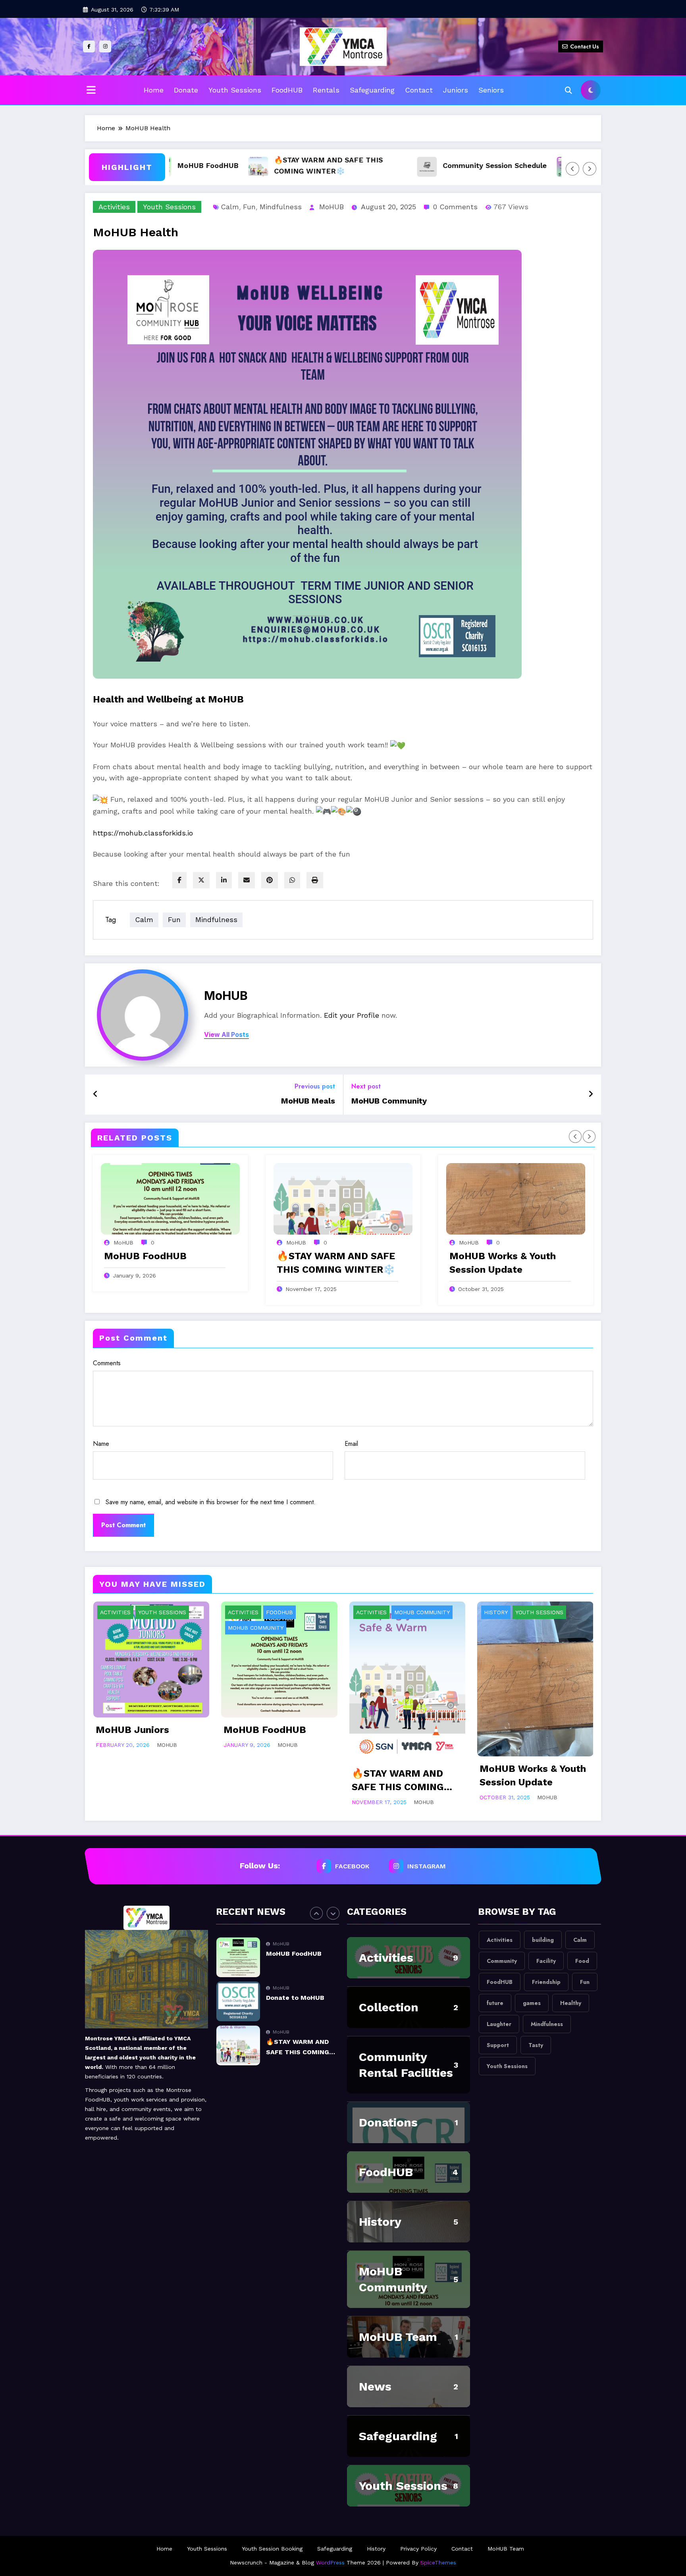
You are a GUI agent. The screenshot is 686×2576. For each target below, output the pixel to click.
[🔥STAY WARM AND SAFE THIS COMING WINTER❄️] (343, 1199)
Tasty (536, 2045)
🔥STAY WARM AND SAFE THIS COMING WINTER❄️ (274, 165)
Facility (546, 1961)
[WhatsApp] (292, 880)
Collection (389, 2007)
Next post (366, 1086)
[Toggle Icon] (91, 91)
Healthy (571, 2003)
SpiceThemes (438, 2562)
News (375, 2386)
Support (498, 2045)
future (495, 2003)
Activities (114, 207)
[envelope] (247, 880)
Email (351, 1444)
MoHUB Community (389, 1101)
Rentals (326, 90)
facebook (353, 1866)
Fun (249, 207)
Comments (107, 1363)
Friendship (546, 1982)
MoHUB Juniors (132, 1730)
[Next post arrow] (591, 1094)
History (496, 1612)
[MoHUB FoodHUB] (170, 1199)
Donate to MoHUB (295, 1954)
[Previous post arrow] (95, 1094)
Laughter (499, 2024)
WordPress (330, 2562)
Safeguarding (372, 90)
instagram (427, 1866)
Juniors (456, 90)
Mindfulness (281, 207)
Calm (230, 207)
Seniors (491, 90)
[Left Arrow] (572, 169)
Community (502, 1961)
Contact (419, 90)
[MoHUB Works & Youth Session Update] (516, 1199)
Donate (186, 90)
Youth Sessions (235, 90)
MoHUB (331, 207)
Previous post (315, 1086)
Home (154, 90)
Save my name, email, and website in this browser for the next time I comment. (211, 1502)
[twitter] (201, 880)
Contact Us (585, 46)
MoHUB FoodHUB (145, 1256)
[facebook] (179, 880)
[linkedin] (224, 880)
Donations (388, 2122)
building (543, 1940)
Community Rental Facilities (406, 2065)
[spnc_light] (591, 90)
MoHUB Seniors (291, 2042)
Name (101, 1444)
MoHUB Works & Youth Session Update (503, 1263)
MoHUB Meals (308, 1101)
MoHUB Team (398, 2337)
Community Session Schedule (441, 165)
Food (582, 1961)
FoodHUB (287, 90)
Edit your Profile (352, 1015)
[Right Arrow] (590, 169)
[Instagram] (105, 46)
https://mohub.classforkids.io (143, 833)
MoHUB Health (554, 165)
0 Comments (455, 207)
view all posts (226, 1035)
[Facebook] (89, 46)
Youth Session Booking (272, 2549)
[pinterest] (270, 880)
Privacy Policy (418, 2549)
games (532, 2003)
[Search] (568, 91)
